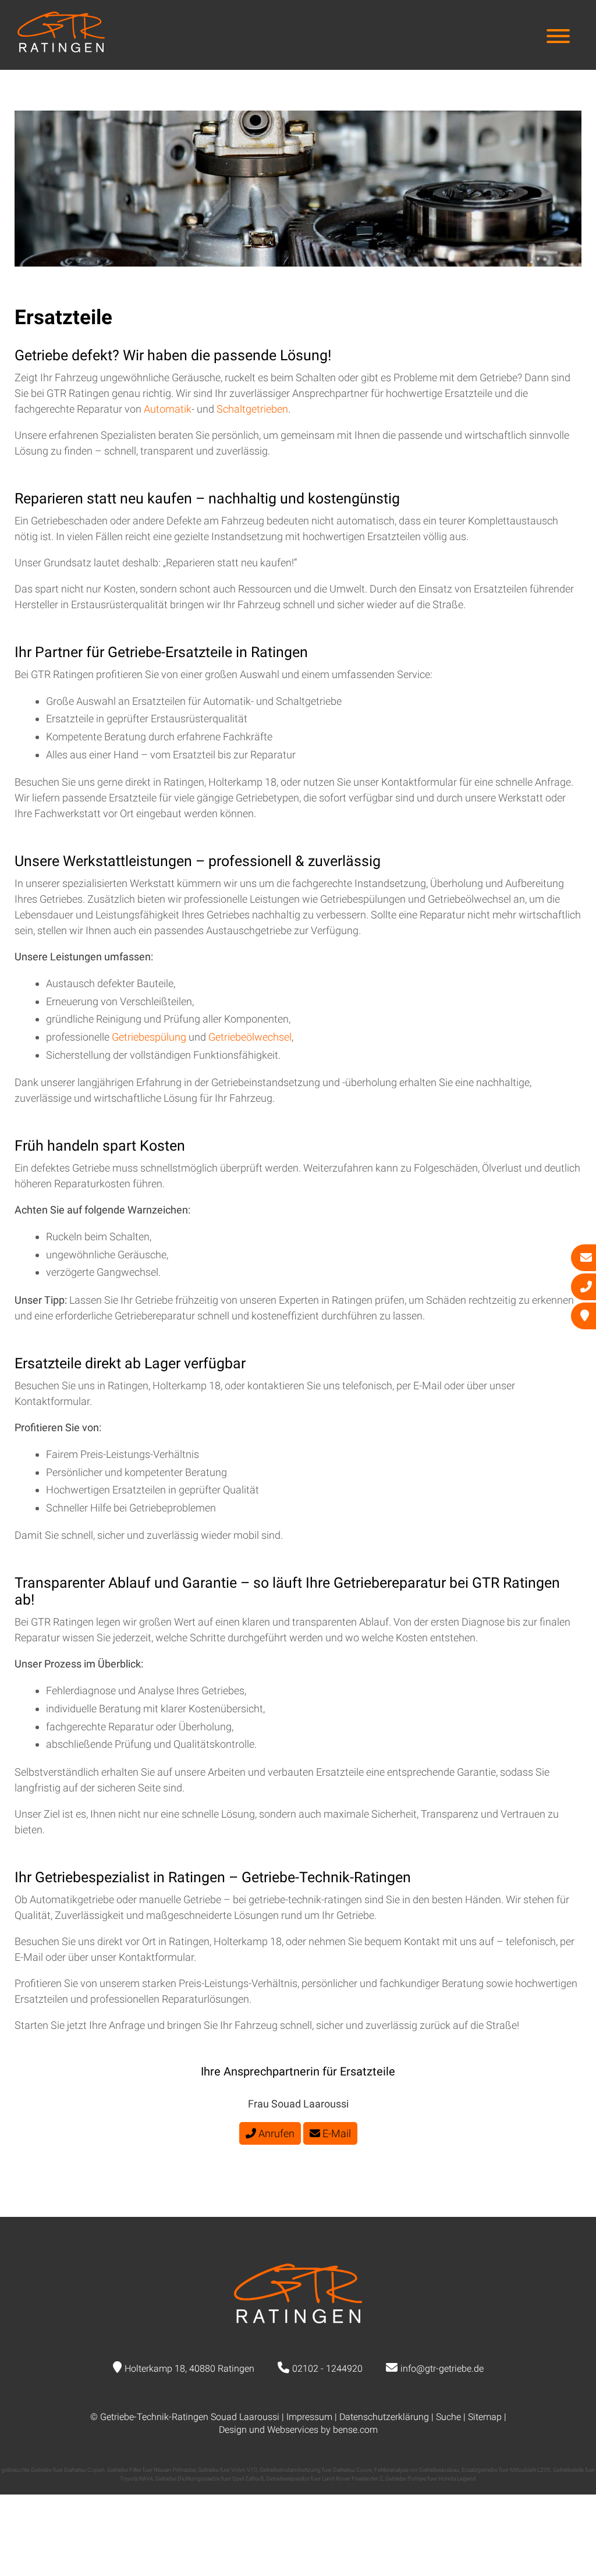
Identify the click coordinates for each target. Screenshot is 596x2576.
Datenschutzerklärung (384, 2417)
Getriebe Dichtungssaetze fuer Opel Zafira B (210, 2479)
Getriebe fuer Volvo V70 (228, 2470)
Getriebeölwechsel (250, 1037)
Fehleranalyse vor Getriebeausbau (417, 2470)
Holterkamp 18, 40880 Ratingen (189, 2369)
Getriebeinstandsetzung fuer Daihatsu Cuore (316, 2470)
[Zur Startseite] (61, 49)
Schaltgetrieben (252, 409)
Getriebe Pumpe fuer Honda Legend (431, 2479)
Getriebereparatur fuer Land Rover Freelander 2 (324, 2479)
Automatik (168, 409)
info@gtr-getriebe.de (442, 2369)
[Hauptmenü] (558, 38)
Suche (448, 2417)
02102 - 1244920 (327, 2369)
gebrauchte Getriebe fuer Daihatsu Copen (53, 2470)
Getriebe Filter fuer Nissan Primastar (151, 2470)
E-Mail (336, 2133)
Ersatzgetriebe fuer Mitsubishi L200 (506, 2470)
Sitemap (485, 2417)
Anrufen (275, 2133)
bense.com (355, 2430)
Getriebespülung (150, 1037)
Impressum (309, 2417)
